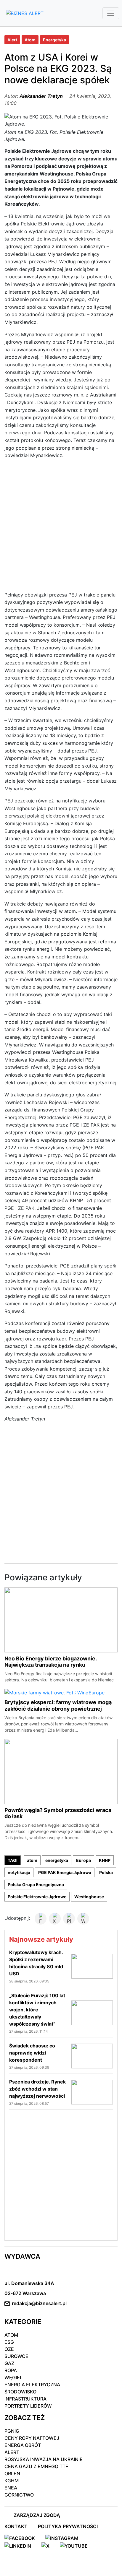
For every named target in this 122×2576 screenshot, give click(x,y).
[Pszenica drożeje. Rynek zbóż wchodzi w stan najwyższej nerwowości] (92, 2092)
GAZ (9, 2363)
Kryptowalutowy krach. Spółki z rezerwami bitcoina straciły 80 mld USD (36, 1963)
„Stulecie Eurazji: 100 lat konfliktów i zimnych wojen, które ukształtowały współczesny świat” (37, 2010)
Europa (84, 1860)
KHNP (105, 1860)
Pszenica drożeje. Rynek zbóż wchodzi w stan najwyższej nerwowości (37, 2089)
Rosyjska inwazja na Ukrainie (44, 2459)
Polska (106, 1872)
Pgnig (12, 2431)
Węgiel (13, 2377)
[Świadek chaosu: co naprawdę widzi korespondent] (92, 2056)
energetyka (57, 1860)
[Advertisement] (61, 528)
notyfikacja (19, 1872)
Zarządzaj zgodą (37, 2515)
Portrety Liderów (28, 2406)
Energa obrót (23, 2445)
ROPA (11, 2370)
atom (32, 1860)
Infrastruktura (25, 2399)
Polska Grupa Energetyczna (36, 1885)
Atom (30, 40)
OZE (9, 2349)
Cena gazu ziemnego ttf (36, 2466)
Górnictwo (19, 2495)
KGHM (12, 2481)
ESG (9, 2342)
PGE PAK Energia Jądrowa (65, 1872)
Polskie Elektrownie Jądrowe (37, 1897)
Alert (12, 40)
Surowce (16, 2356)
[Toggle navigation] (111, 13)
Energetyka (54, 40)
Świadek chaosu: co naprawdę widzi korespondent (32, 2053)
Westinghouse (89, 1897)
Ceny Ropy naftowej (32, 2438)
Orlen (12, 2473)
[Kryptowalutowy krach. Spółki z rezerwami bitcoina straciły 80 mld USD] (92, 1966)
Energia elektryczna (32, 2385)
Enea (11, 2488)
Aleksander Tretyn (41, 96)
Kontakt (16, 2526)
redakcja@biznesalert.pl (39, 2303)
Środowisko (20, 2392)
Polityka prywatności (68, 2526)
